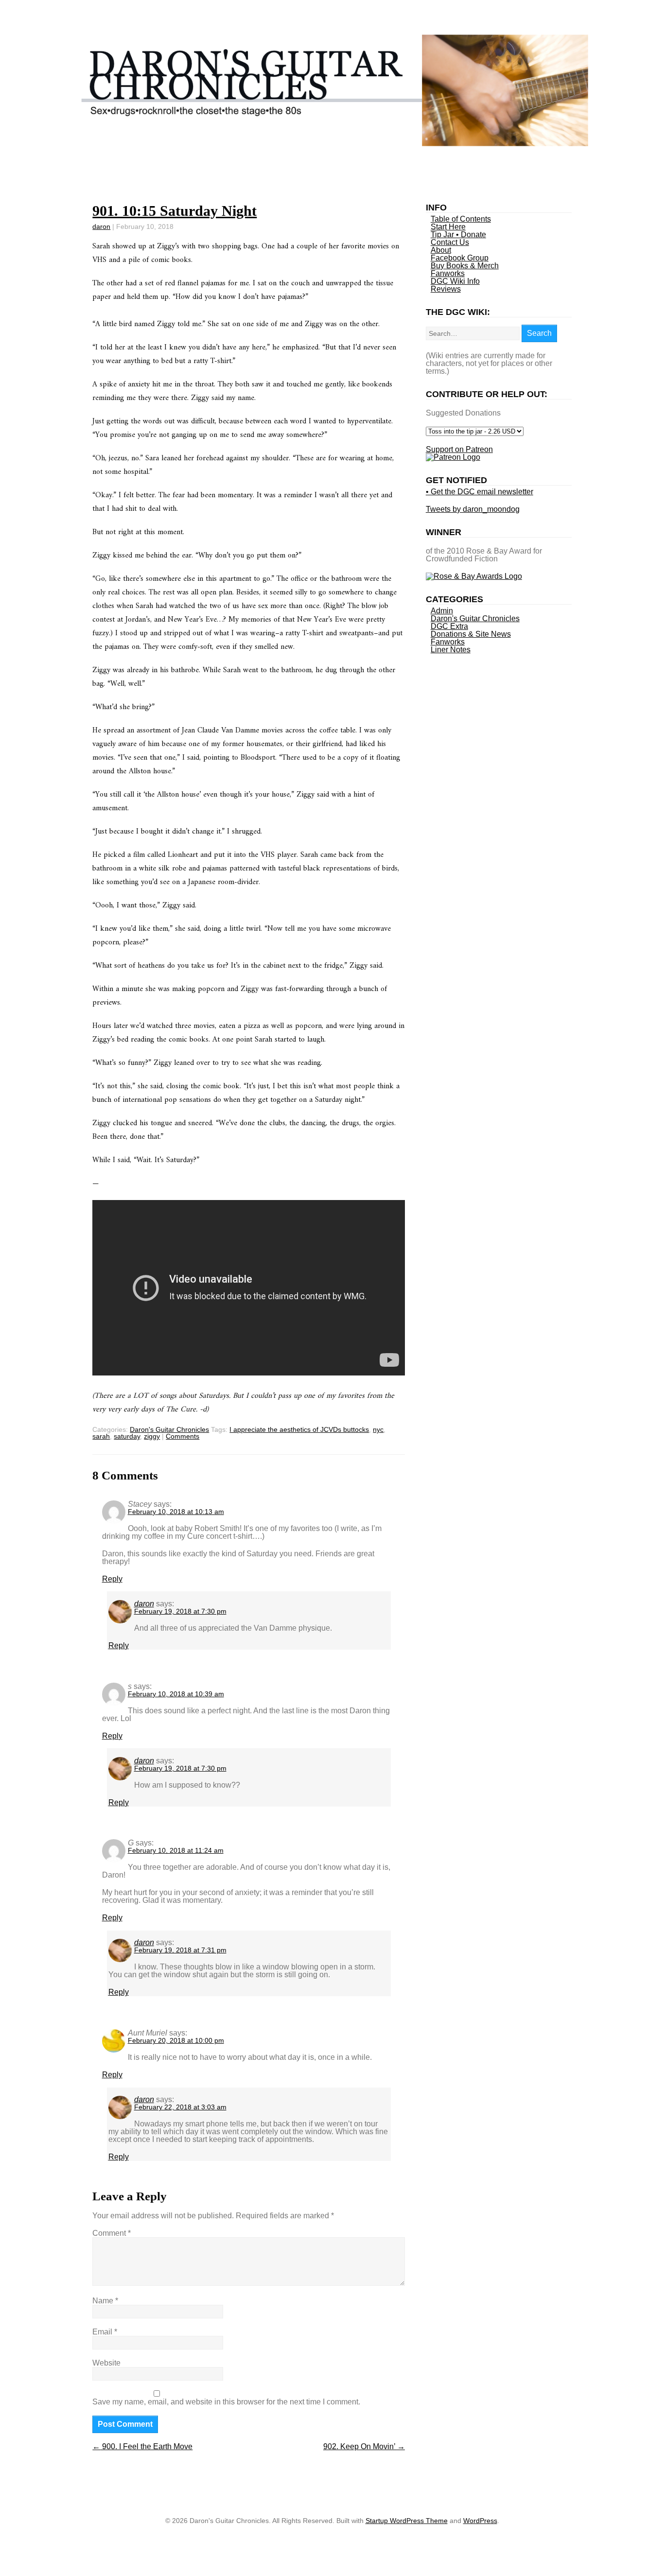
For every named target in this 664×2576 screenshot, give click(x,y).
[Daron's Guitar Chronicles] (332, 143)
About (441, 250)
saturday (127, 1436)
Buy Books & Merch (465, 266)
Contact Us (450, 242)
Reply (112, 1579)
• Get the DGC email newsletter (480, 492)
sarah (101, 1436)
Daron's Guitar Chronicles (169, 1429)
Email (105, 2332)
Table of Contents (461, 219)
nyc (378, 1429)
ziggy (152, 1436)
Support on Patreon (459, 449)
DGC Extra (449, 626)
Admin (442, 611)
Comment (112, 2233)
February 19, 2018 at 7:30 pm (180, 1611)
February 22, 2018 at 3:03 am (180, 2107)
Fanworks (448, 273)
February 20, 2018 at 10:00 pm (176, 2040)
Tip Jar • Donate (458, 235)
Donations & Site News (471, 634)
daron (101, 226)
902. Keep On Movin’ (364, 2446)
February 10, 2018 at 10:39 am (176, 1694)
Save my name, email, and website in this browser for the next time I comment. (226, 2402)
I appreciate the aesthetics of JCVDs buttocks (299, 1429)
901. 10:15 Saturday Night (175, 211)
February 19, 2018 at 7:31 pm (180, 1950)
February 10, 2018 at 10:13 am (176, 1512)
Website (106, 2363)
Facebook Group (460, 258)
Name (105, 2301)
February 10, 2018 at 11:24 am (176, 1850)
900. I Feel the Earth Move (142, 2446)
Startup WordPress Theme (407, 2521)
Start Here (448, 227)
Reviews (446, 289)
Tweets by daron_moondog (473, 509)
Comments (183, 1436)
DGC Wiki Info (455, 281)
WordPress (480, 2521)
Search (539, 333)
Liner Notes (451, 650)
